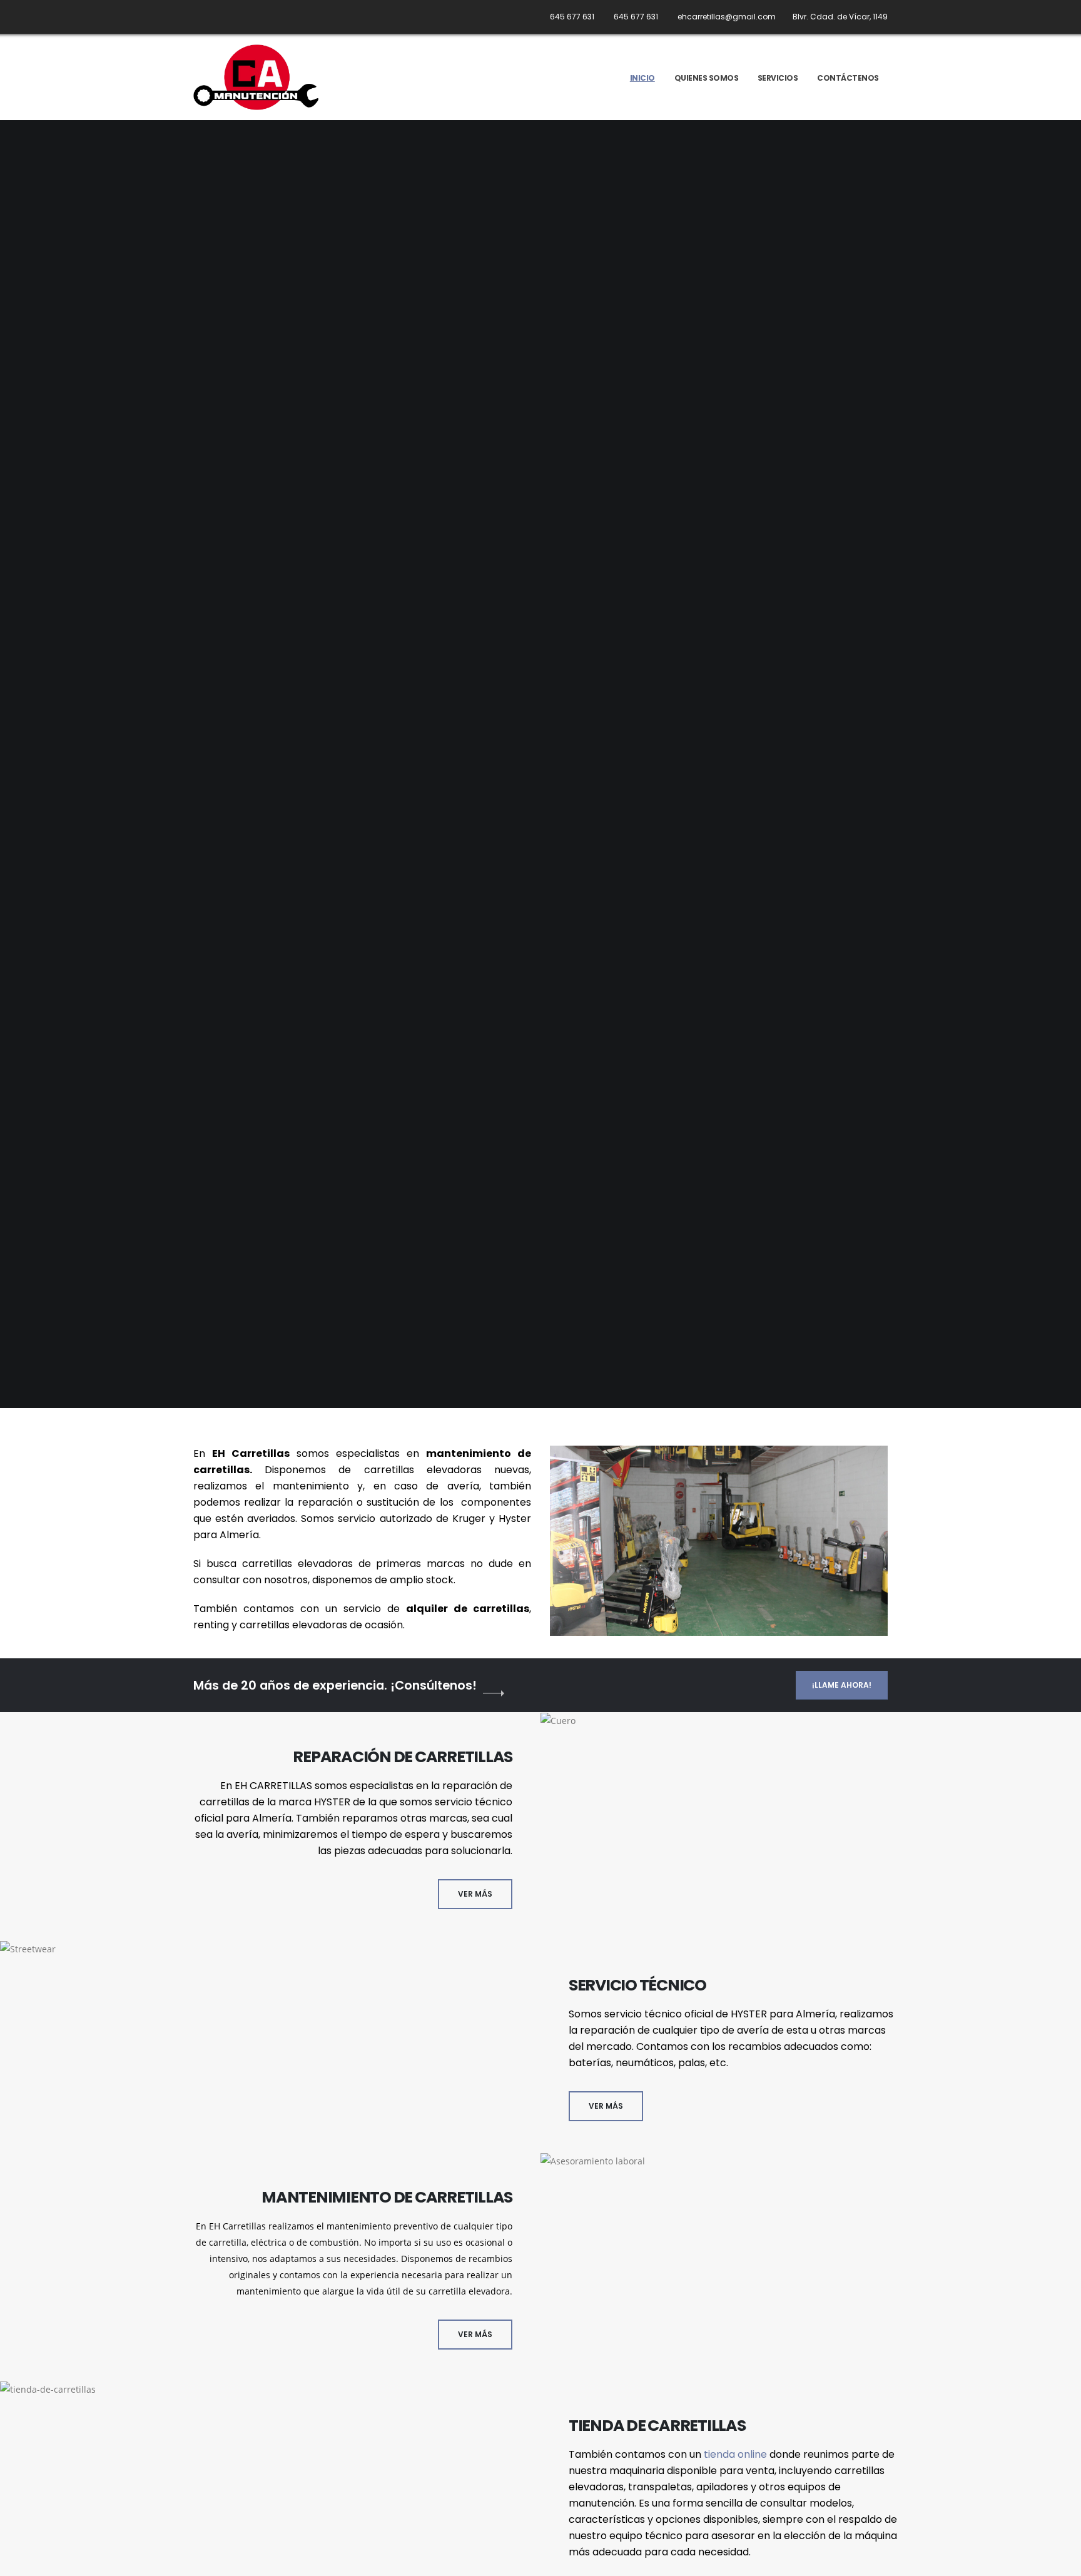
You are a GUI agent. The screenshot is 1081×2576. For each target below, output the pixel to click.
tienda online (735, 2454)
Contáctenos (848, 78)
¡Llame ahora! (842, 1685)
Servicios (778, 78)
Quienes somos (707, 78)
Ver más (475, 1894)
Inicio (642, 78)
